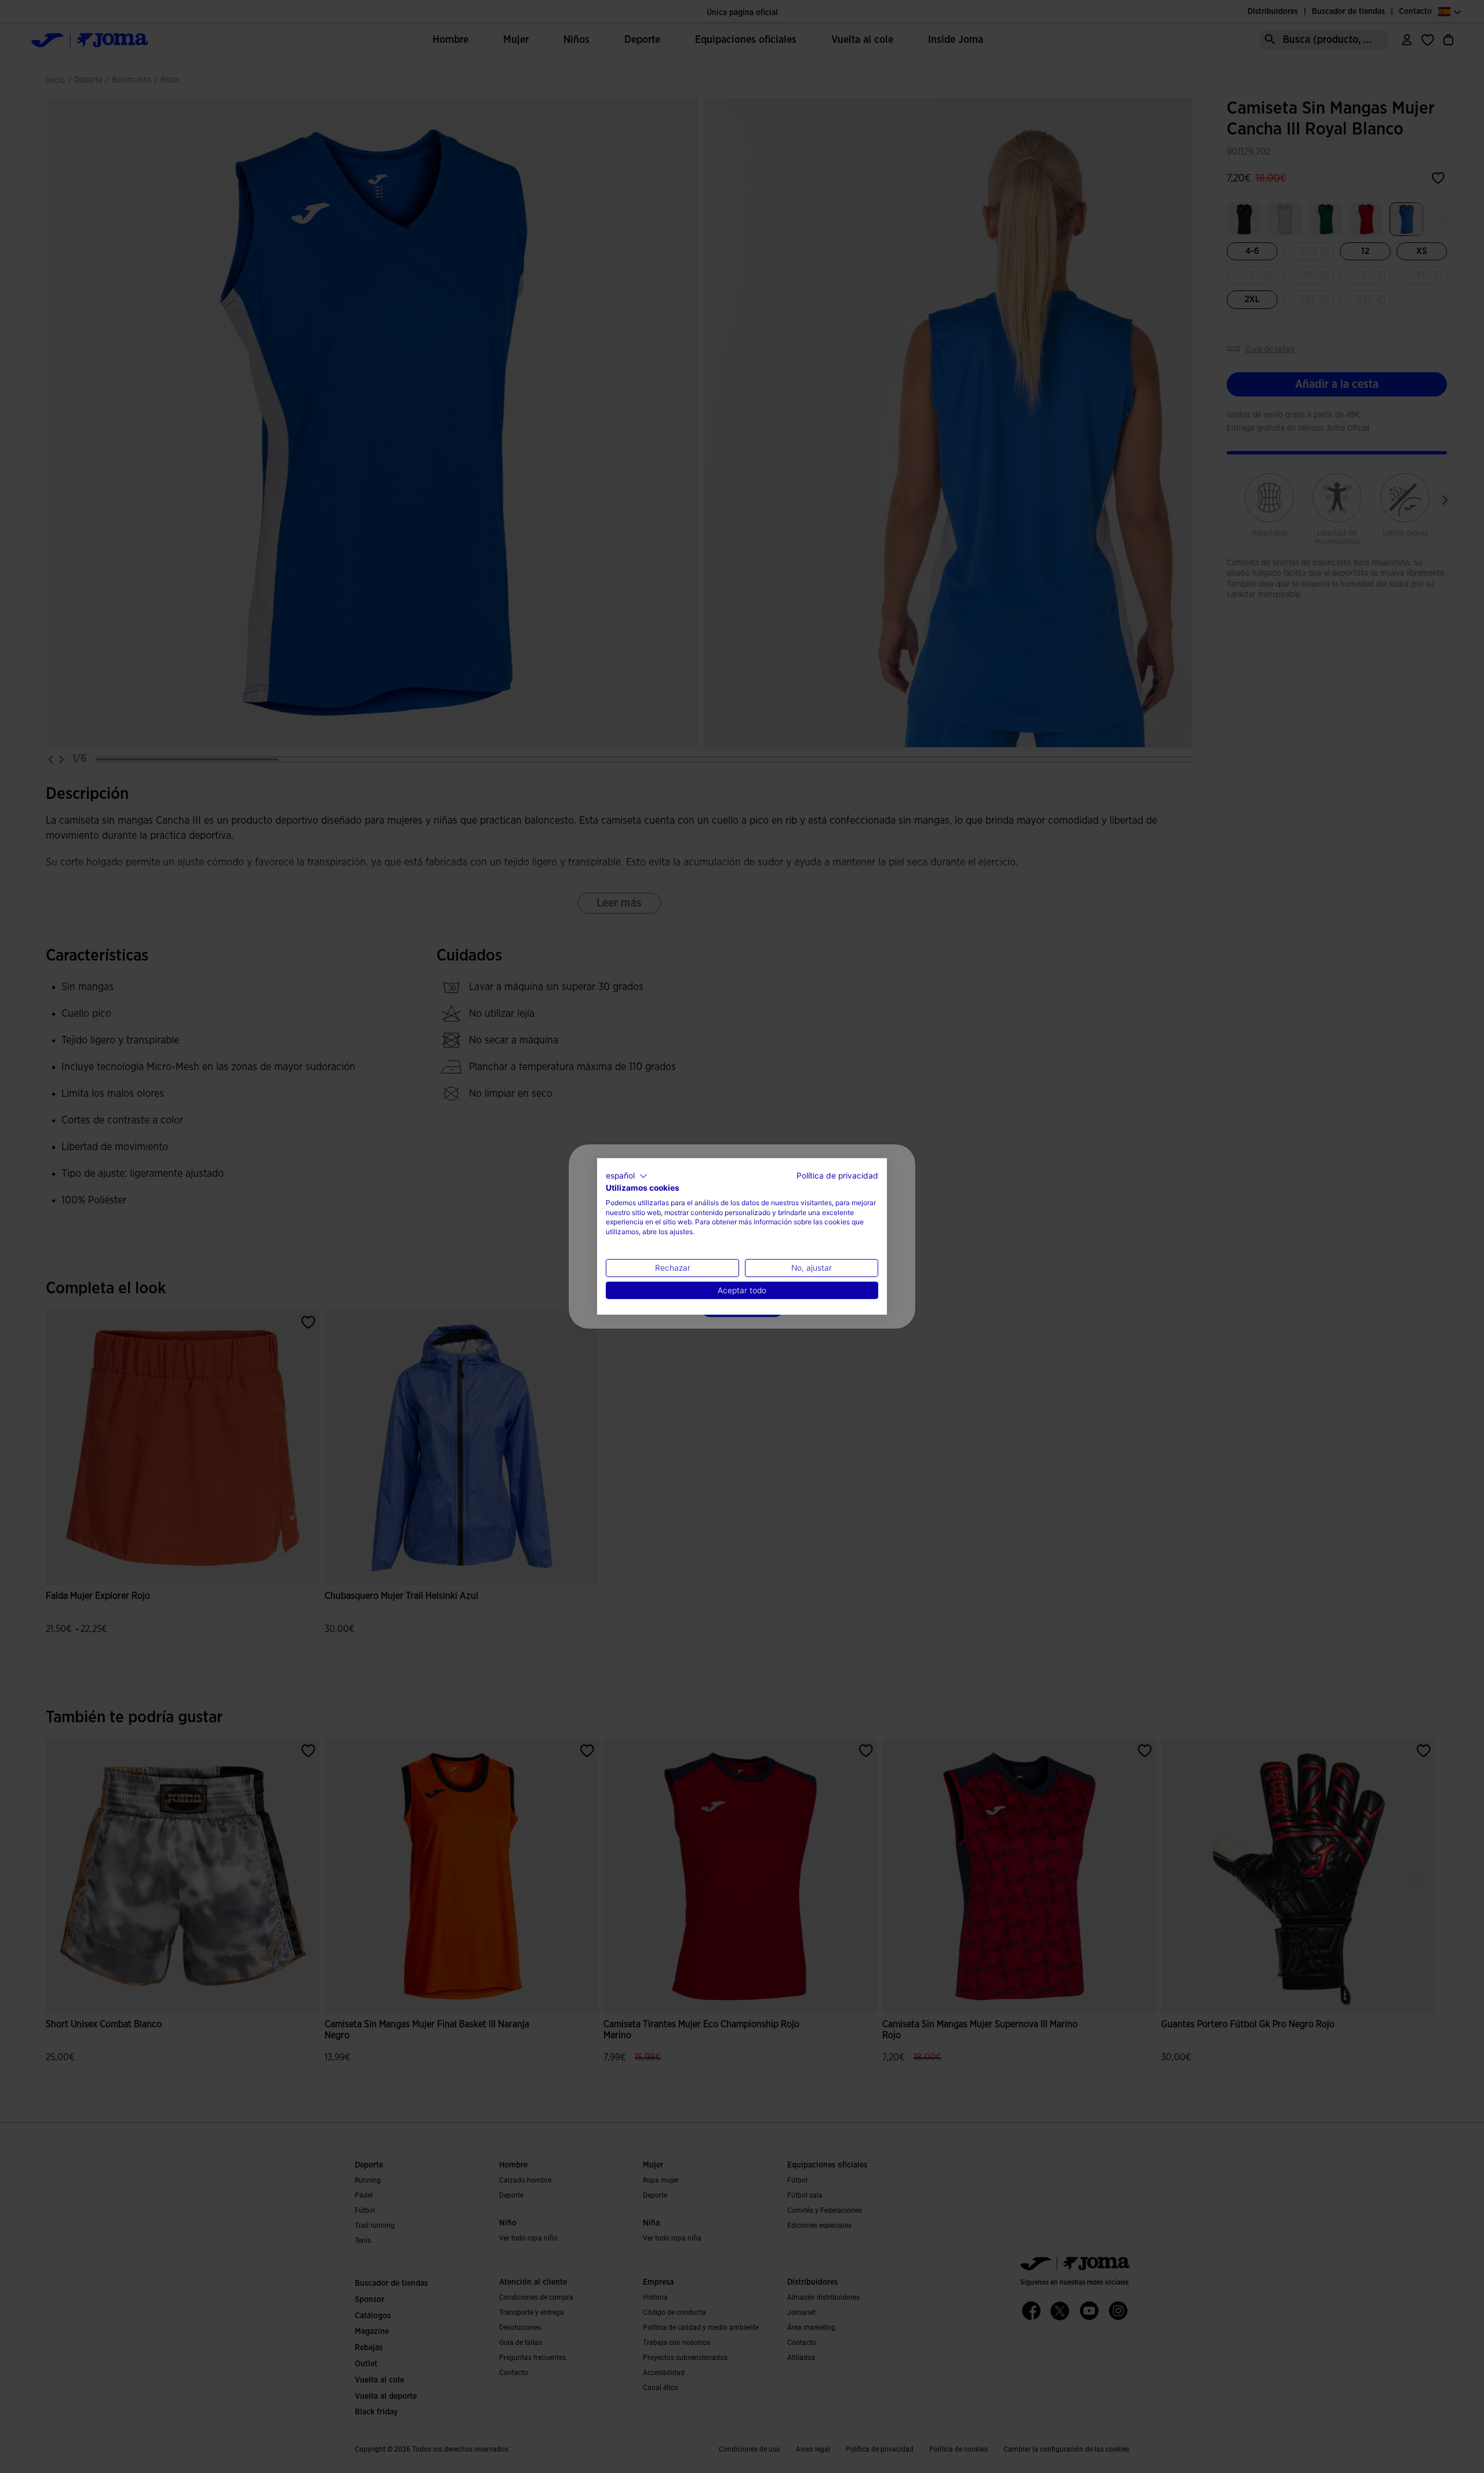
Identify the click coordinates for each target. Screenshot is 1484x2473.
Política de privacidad (837, 1176)
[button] (627, 1176)
